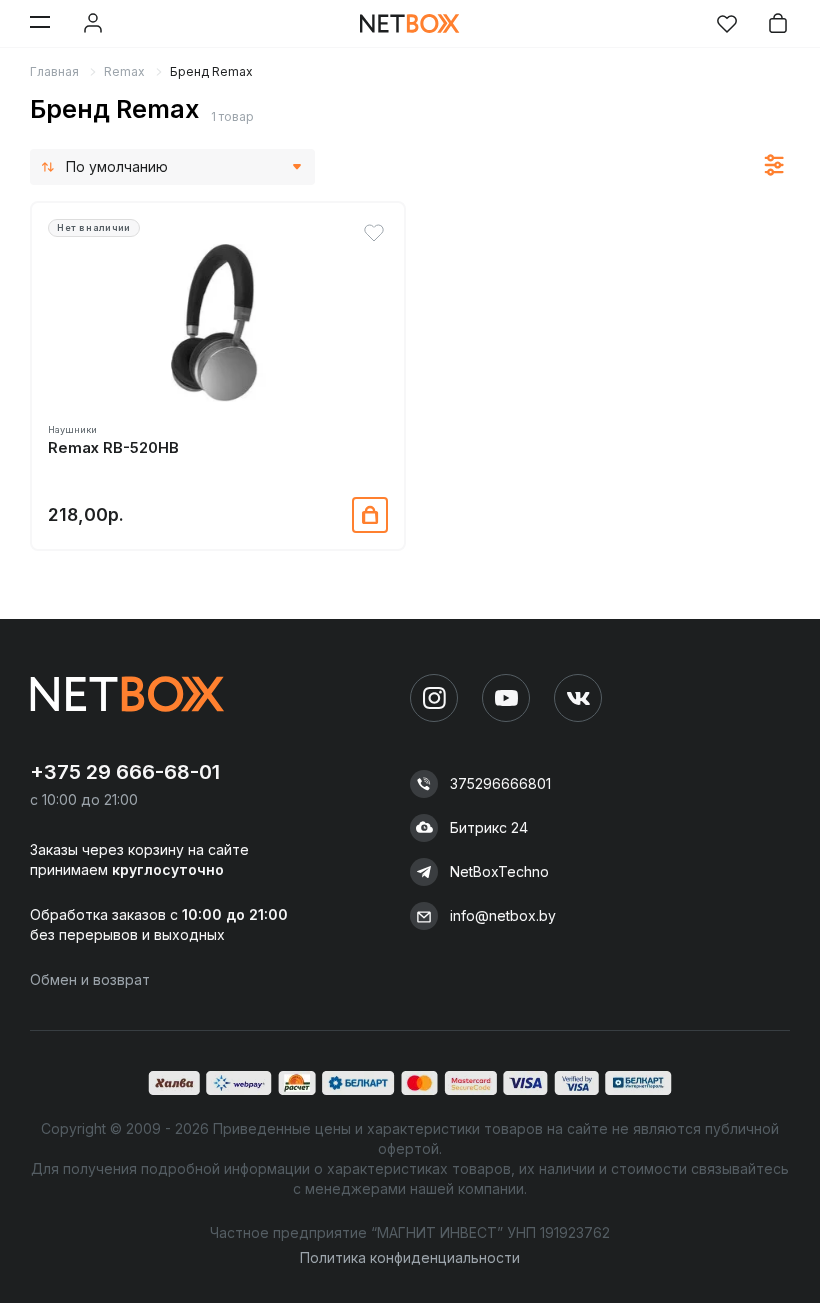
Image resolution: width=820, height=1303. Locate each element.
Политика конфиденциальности (410, 1257)
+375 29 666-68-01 (125, 772)
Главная (54, 71)
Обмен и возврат (90, 979)
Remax (124, 71)
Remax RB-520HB (113, 448)
